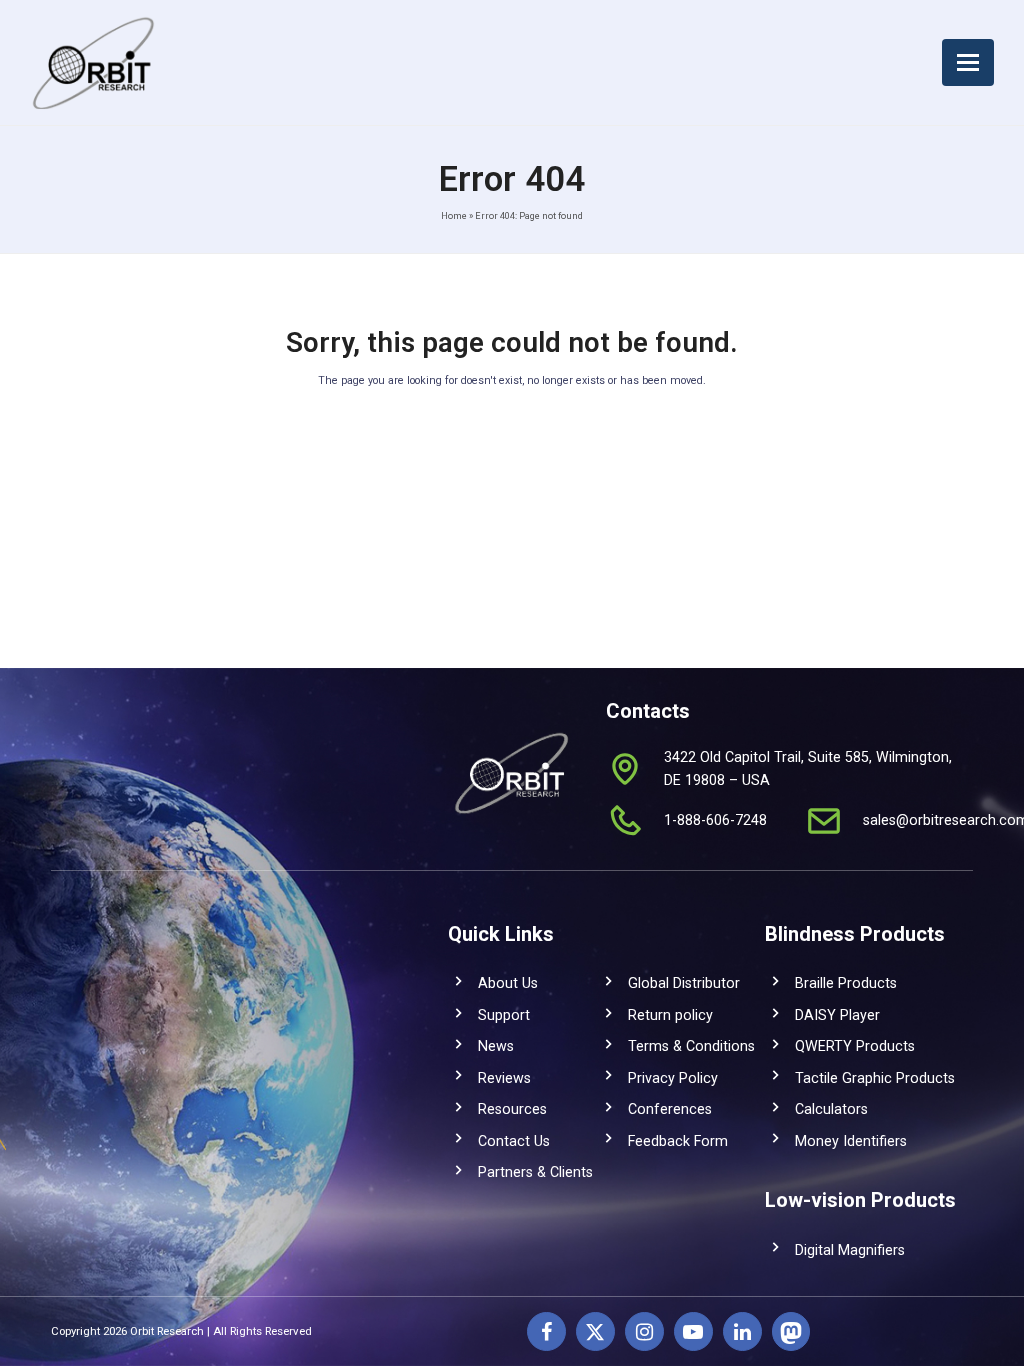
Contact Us (514, 1141)
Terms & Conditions (691, 1046)
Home (454, 215)
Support (504, 1015)
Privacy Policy (673, 1078)
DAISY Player (837, 1015)
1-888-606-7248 (715, 820)
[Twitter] (595, 1331)
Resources (512, 1109)
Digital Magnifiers (850, 1250)
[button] (968, 62)
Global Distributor (684, 983)
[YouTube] (693, 1331)
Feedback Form (678, 1141)
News (496, 1046)
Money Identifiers (851, 1141)
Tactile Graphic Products (875, 1078)
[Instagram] (644, 1331)
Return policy (670, 1015)
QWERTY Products (855, 1046)
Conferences (670, 1109)
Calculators (831, 1109)
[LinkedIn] (742, 1331)
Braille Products (846, 983)
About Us (508, 983)
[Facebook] (546, 1331)
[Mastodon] (791, 1331)
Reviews (504, 1078)
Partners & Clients (535, 1172)
